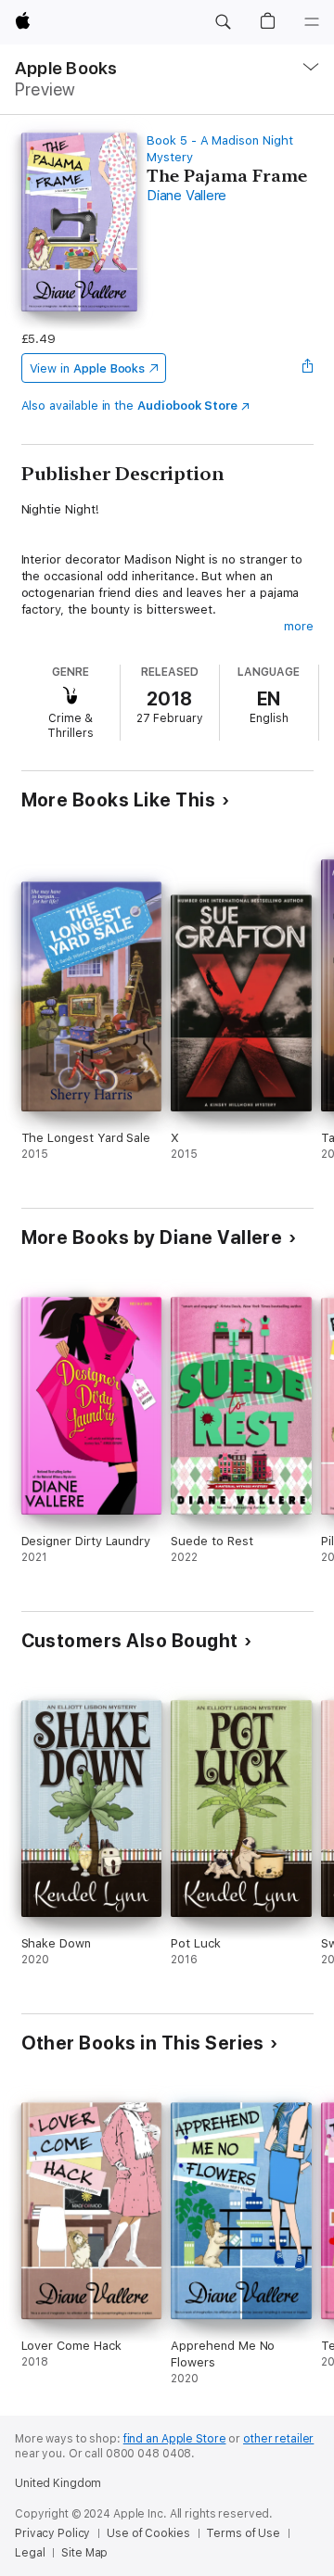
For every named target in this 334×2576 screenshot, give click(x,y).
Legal (30, 2553)
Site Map (84, 2553)
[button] (223, 22)
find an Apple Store (175, 2439)
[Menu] (312, 22)
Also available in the (130, 406)
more (299, 626)
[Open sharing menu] (307, 368)
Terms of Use (243, 2533)
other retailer (278, 2439)
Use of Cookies (148, 2533)
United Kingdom (58, 2483)
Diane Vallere (186, 196)
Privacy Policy (52, 2533)
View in (88, 368)
